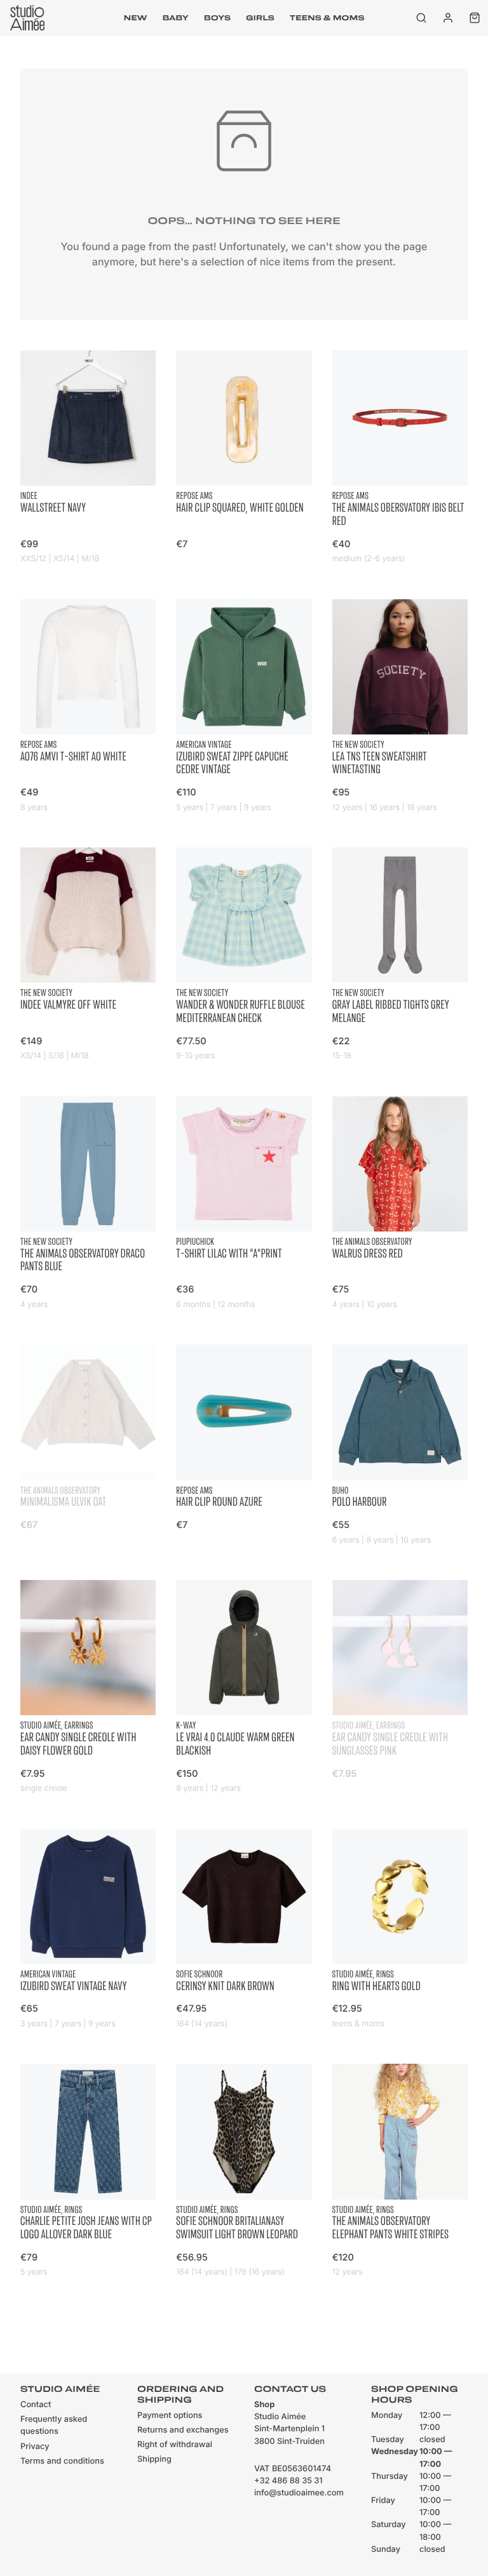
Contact (36, 2405)
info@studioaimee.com (299, 2493)
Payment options (170, 2416)
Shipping (154, 2460)
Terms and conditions (62, 2461)
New (136, 18)
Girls (260, 18)
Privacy (35, 2447)
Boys (217, 18)
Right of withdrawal (175, 2445)
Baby (175, 18)
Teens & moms (327, 18)
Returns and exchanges (183, 2430)
